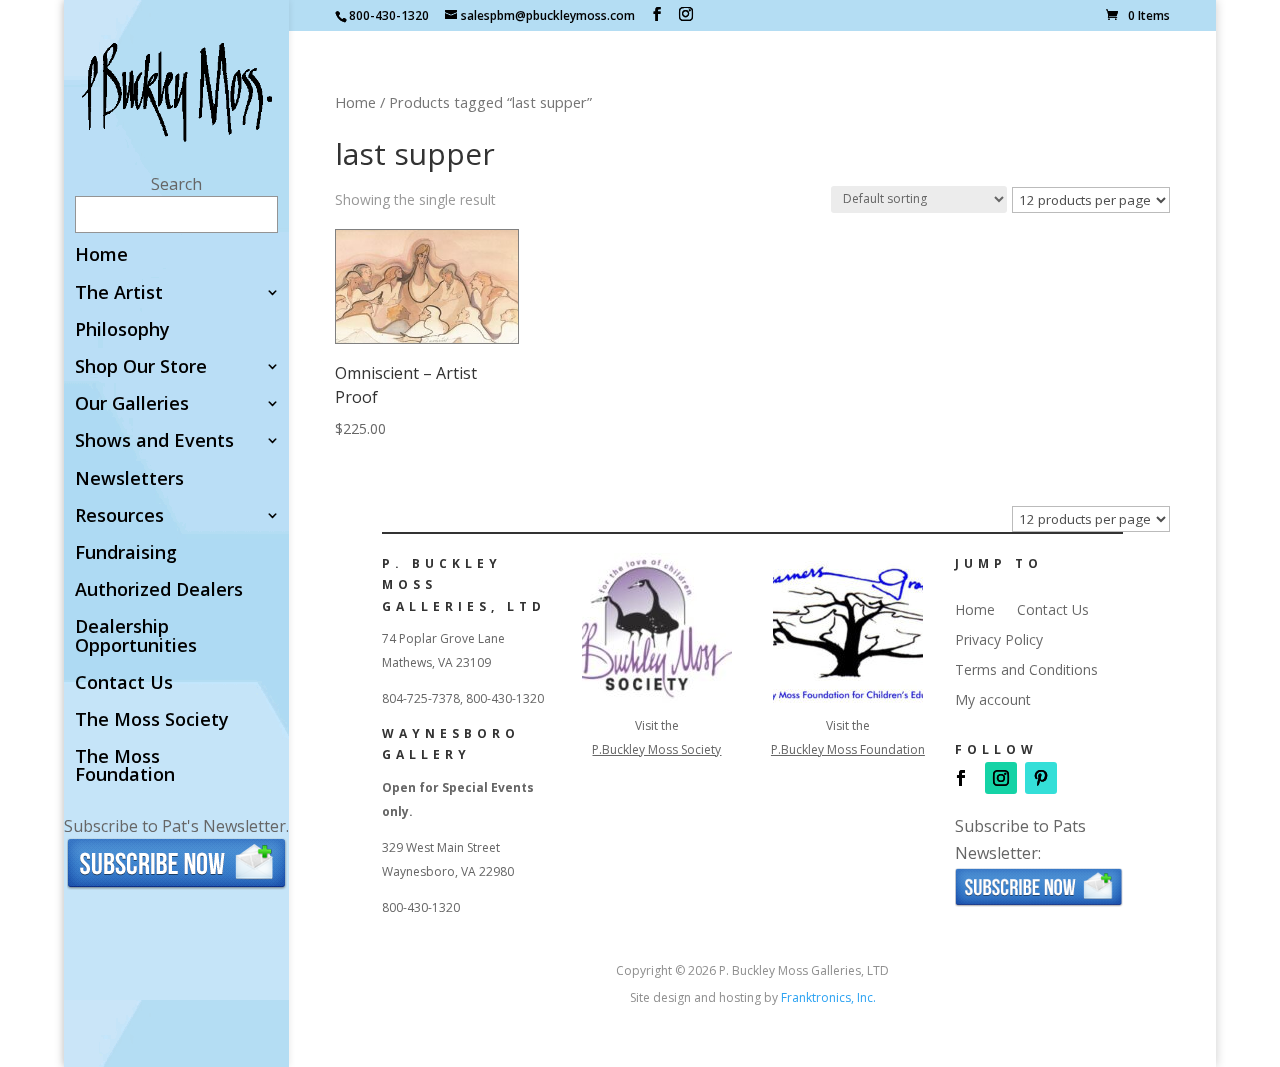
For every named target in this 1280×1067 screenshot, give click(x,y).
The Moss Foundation (125, 766)
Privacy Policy (999, 641)
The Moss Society (152, 720)
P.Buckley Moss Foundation (848, 749)
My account (993, 701)
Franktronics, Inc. (828, 997)
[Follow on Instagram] (1001, 778)
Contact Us (124, 683)
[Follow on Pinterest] (1041, 778)
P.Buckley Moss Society (656, 749)
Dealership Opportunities (136, 636)
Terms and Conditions (1026, 671)
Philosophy (122, 330)
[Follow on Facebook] (961, 778)
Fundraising (126, 553)
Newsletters (129, 479)
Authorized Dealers (159, 590)
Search (176, 184)
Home (101, 255)
